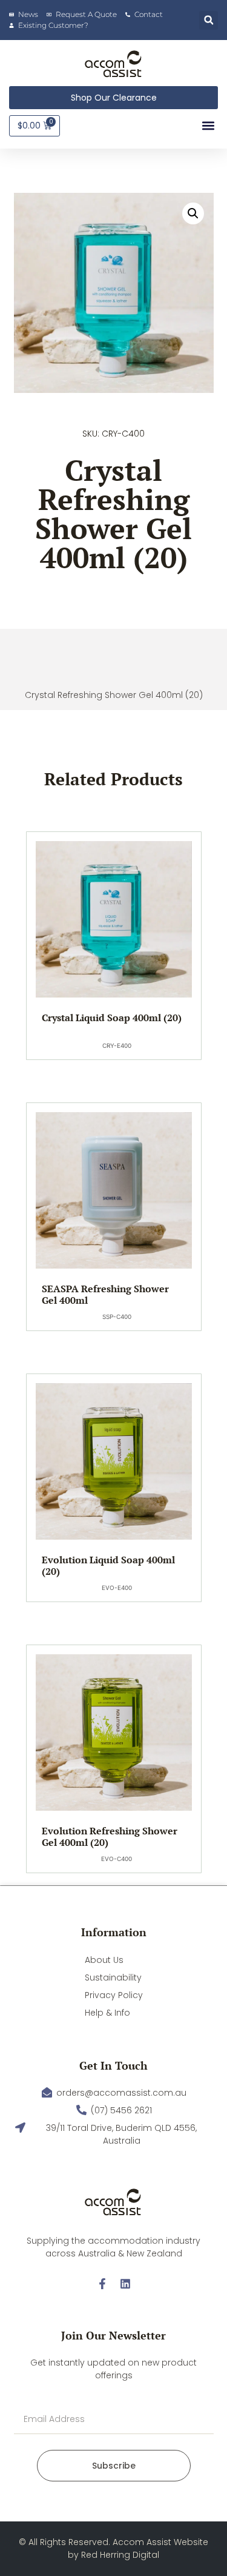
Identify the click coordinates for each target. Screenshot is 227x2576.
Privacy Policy (114, 1995)
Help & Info (107, 2013)
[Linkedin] (125, 2284)
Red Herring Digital (120, 2555)
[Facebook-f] (102, 2284)
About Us (104, 1960)
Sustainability (113, 1977)
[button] (209, 20)
